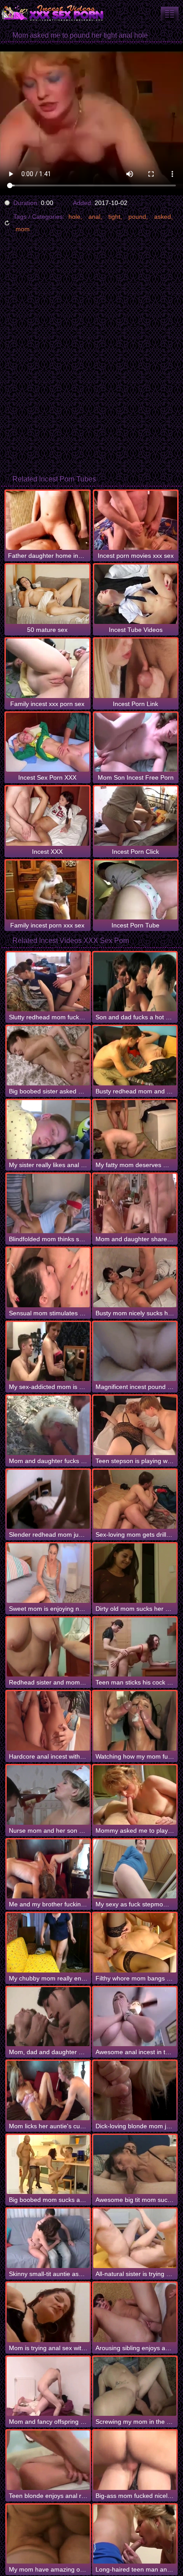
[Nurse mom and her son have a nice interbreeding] (48, 1795)
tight (114, 217)
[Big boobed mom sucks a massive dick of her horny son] (48, 2165)
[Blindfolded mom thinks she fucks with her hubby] (48, 1203)
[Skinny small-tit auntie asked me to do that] (48, 2238)
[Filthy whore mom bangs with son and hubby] (135, 1943)
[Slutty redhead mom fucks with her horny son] (48, 982)
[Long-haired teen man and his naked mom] (135, 2534)
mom (23, 229)
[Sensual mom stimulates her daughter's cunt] (48, 1278)
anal (94, 217)
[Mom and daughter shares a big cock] (135, 1203)
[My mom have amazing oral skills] (48, 2534)
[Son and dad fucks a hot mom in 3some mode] (135, 982)
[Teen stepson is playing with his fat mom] (135, 1425)
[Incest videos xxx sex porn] (53, 13)
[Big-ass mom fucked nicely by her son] (135, 2460)
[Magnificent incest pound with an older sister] (135, 1352)
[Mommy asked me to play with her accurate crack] (135, 1795)
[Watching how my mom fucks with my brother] (135, 1721)
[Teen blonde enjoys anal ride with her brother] (48, 2460)
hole (74, 217)
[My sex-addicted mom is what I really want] (48, 1352)
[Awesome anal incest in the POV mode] (135, 2017)
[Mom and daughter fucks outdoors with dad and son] (48, 1425)
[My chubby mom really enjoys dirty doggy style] (48, 1943)
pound (137, 217)
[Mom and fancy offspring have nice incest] (48, 2387)
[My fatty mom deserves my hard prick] (135, 1130)
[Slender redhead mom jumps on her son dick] (48, 1499)
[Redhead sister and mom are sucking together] (48, 1647)
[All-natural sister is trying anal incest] (135, 2238)
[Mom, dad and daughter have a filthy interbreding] (48, 2017)
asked (163, 217)
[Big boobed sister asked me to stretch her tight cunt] (48, 1056)
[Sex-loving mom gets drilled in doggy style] (135, 1499)
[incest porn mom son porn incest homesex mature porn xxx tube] (170, 14)
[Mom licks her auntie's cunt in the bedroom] (48, 2091)
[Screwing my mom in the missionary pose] (135, 2387)
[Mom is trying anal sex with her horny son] (48, 2312)
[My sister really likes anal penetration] (48, 1130)
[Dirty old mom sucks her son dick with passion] (135, 1573)
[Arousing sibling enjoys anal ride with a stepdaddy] (135, 2312)
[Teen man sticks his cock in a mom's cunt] (135, 1647)
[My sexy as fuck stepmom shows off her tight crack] (135, 1869)
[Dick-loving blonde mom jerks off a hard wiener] (135, 2091)
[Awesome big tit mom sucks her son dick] (135, 2165)
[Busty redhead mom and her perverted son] (135, 1056)
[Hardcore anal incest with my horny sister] (48, 1721)
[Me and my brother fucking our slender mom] (48, 1869)
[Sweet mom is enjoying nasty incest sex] (48, 1573)
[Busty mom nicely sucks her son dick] (135, 1278)
